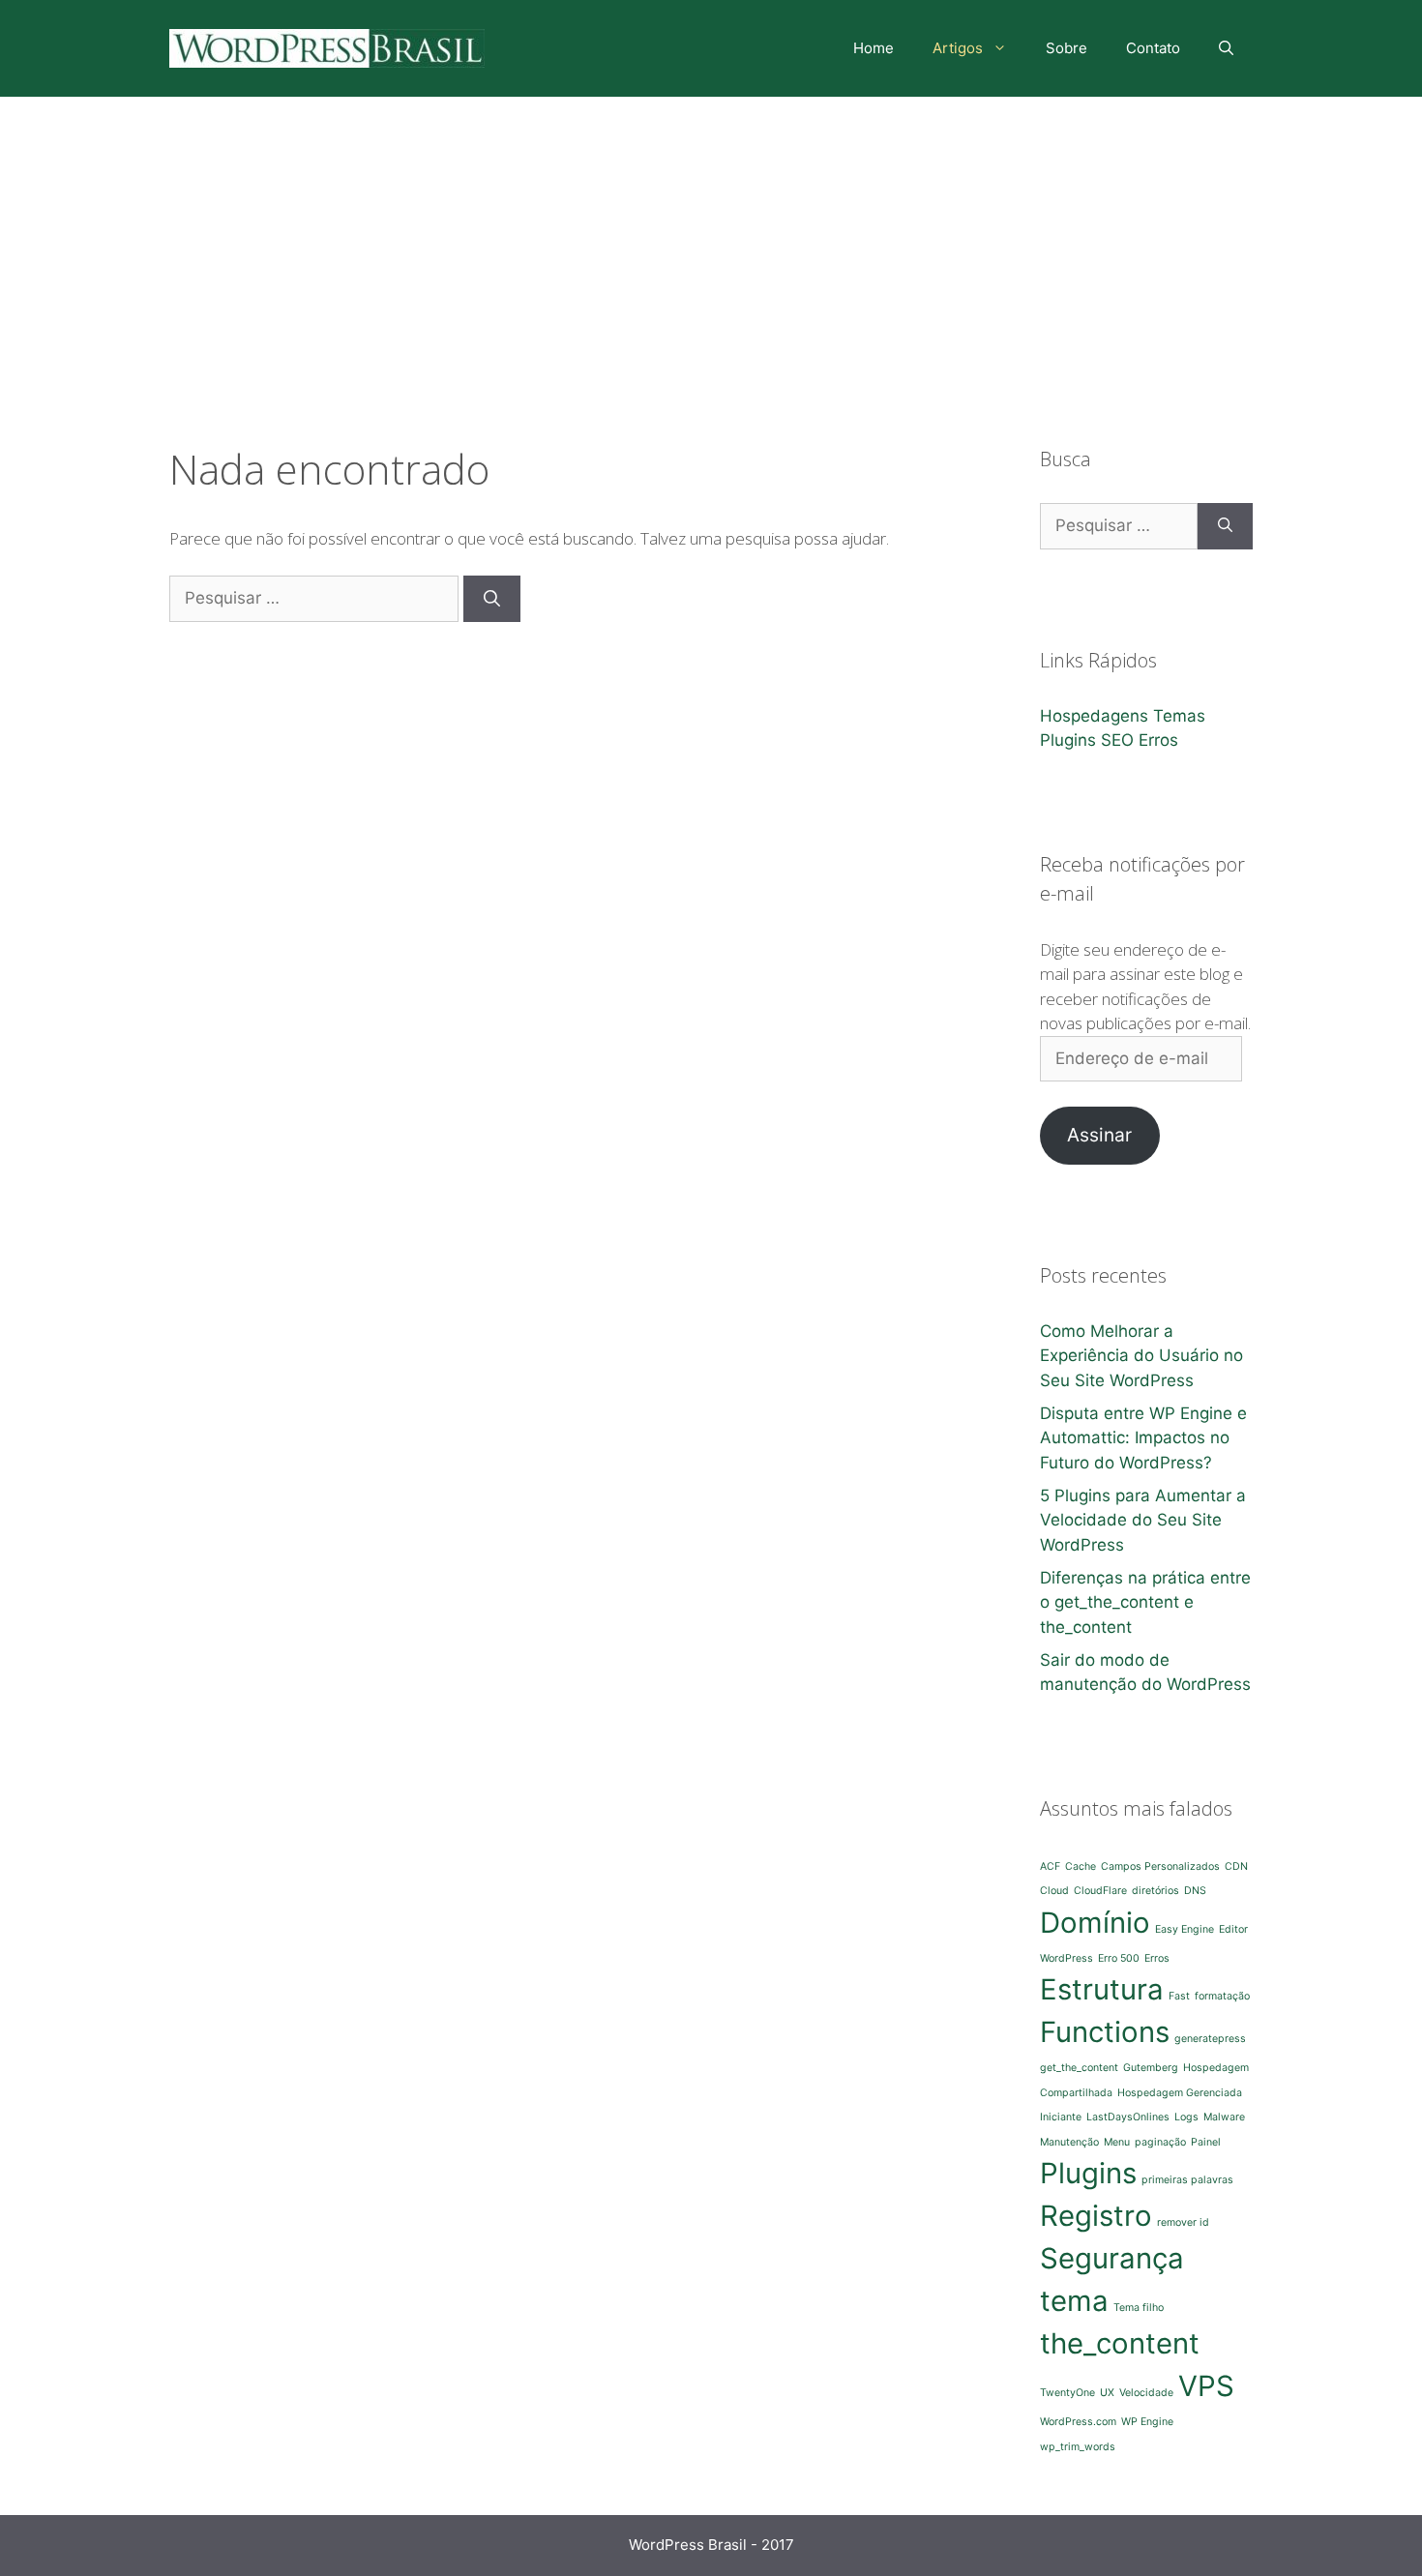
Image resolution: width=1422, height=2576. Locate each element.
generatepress (1210, 2039)
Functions (1105, 2032)
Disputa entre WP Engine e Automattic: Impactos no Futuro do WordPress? (1143, 1438)
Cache (1081, 1866)
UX (1107, 2393)
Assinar (1099, 1135)
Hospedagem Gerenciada (1180, 2093)
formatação (1222, 1996)
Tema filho (1139, 2308)
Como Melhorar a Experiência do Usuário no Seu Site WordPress (1141, 1356)
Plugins (1068, 740)
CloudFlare (1100, 1891)
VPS (1206, 2386)
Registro (1096, 2216)
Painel (1206, 2142)
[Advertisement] (711, 242)
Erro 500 (1119, 1958)
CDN (1236, 1866)
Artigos (958, 48)
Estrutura (1102, 1989)
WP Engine (1147, 2422)
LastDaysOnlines (1128, 2117)
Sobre (1066, 48)
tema (1074, 2301)
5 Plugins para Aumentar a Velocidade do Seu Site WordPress (1143, 1520)
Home (874, 48)
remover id (1183, 2222)
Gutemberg (1151, 2068)
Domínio (1095, 1923)
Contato (1153, 48)
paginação (1160, 2142)
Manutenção (1069, 2142)
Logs (1186, 2117)
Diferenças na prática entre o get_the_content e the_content (1145, 1602)
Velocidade (1146, 2393)
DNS (1195, 1891)
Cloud (1054, 1891)
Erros (1158, 740)
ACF (1050, 1866)
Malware (1224, 2117)
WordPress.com (1078, 2422)
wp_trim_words (1078, 2447)
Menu (1117, 2142)
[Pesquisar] (492, 599)
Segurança (1112, 2258)
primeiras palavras (1187, 2180)
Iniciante (1061, 2117)
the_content (1120, 2343)
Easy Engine (1185, 1929)
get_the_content (1079, 2068)
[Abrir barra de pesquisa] (1226, 48)
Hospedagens (1094, 716)
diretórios (1155, 1891)
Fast (1179, 1996)
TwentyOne (1067, 2393)
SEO (1117, 740)
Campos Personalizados (1160, 1866)
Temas (1179, 716)
